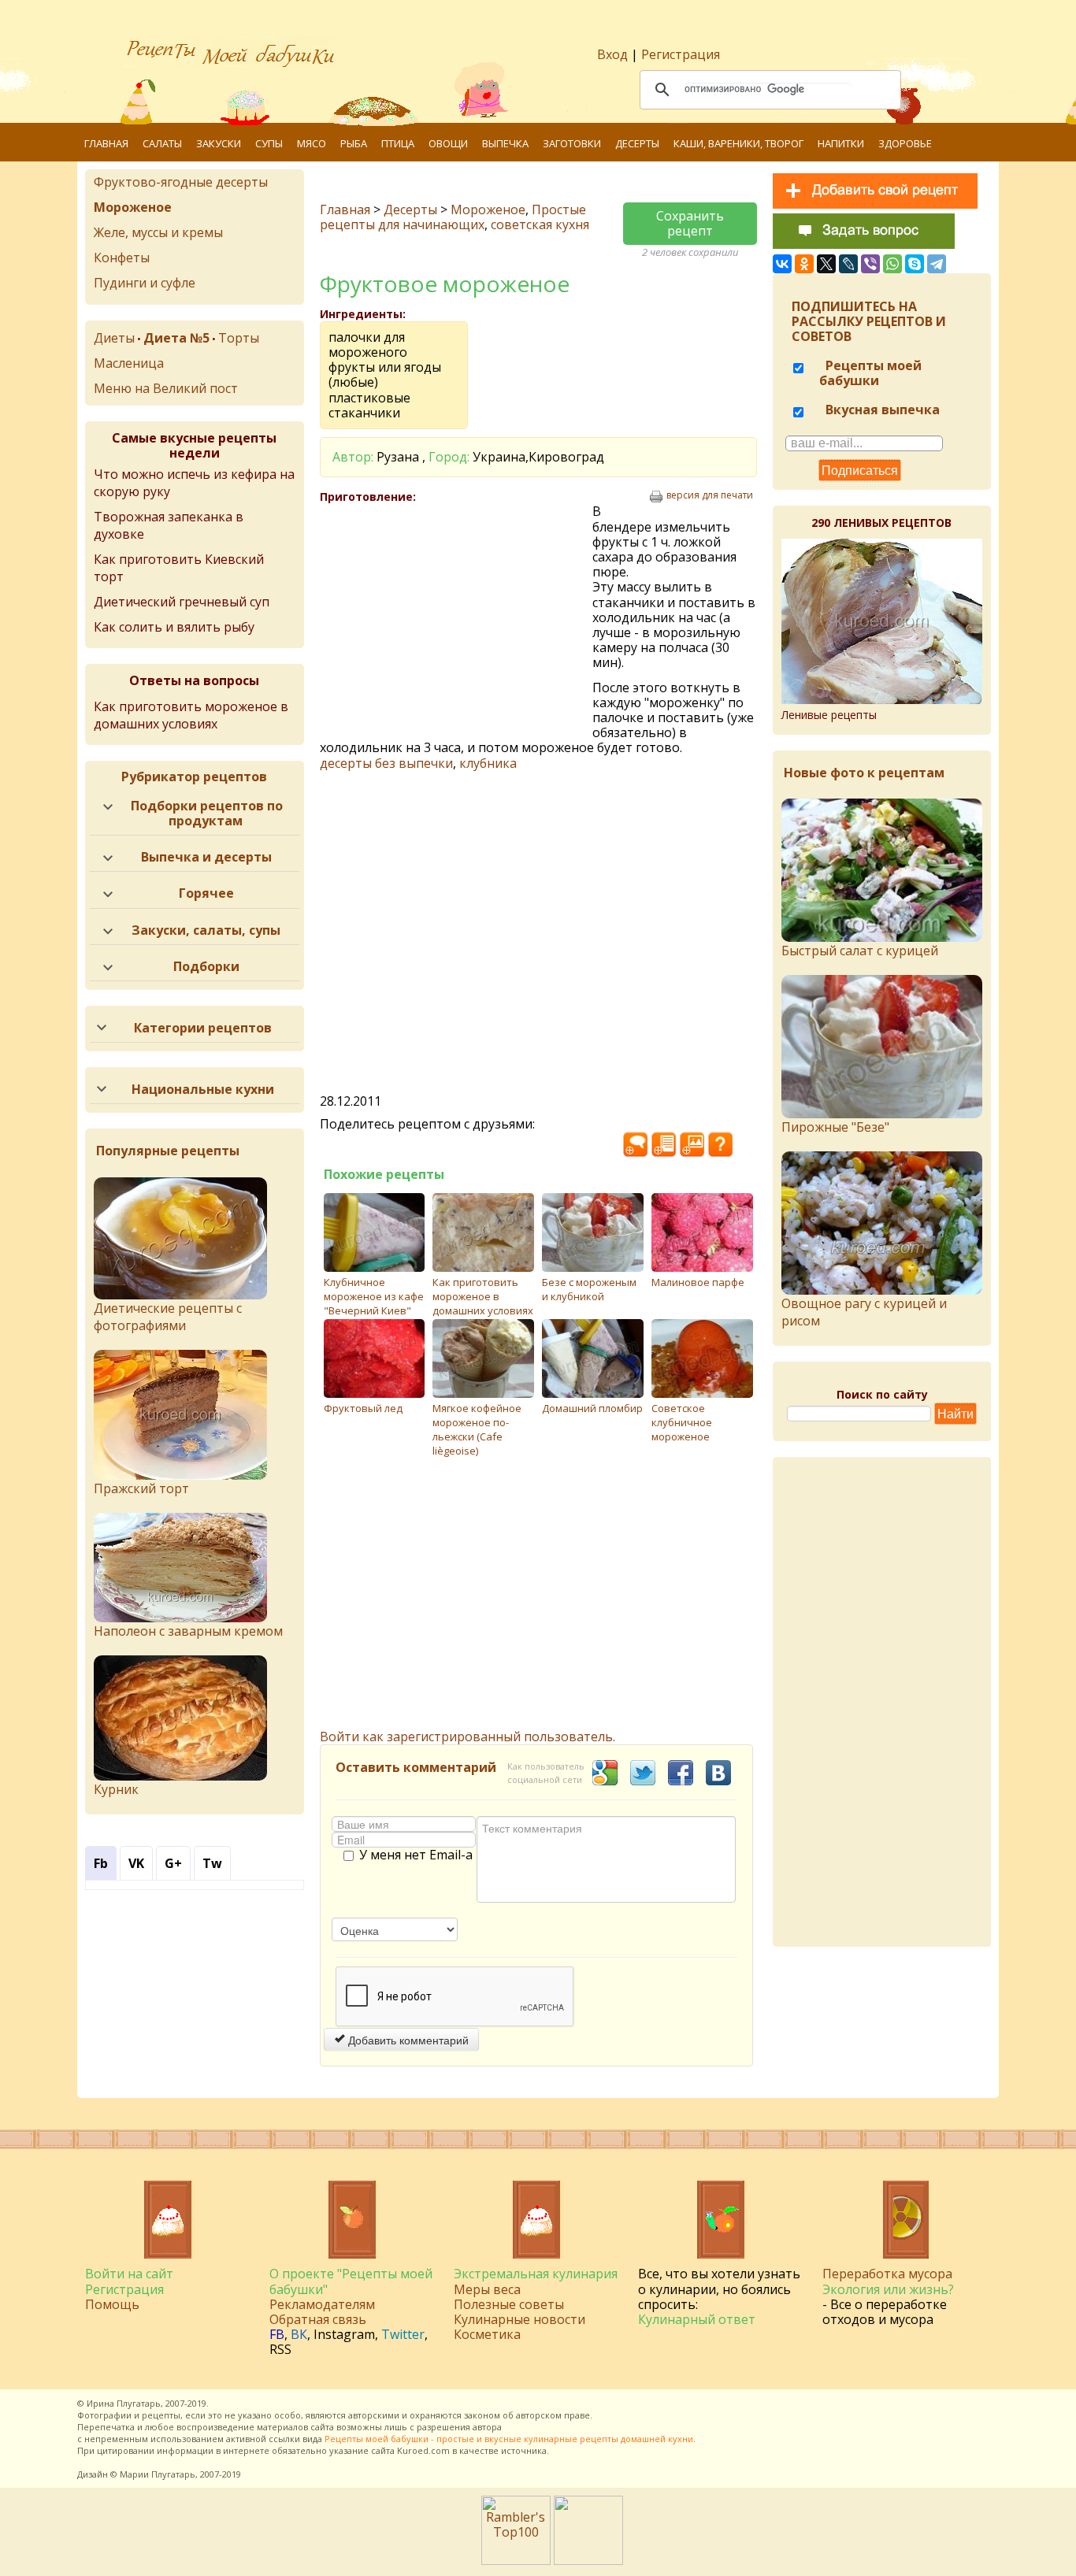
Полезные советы (509, 2304)
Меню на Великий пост (166, 388)
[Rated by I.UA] (588, 2560)
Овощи (448, 143)
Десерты (637, 143)
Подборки (206, 966)
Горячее (206, 893)
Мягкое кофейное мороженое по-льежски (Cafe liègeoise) (477, 1429)
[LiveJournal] (848, 264)
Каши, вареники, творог (738, 143)
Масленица (129, 363)
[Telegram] (937, 264)
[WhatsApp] (892, 264)
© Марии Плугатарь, (154, 2474)
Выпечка (505, 143)
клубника (488, 763)
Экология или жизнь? (888, 2289)
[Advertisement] (456, 618)
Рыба (354, 143)
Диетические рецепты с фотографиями (168, 1317)
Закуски (219, 143)
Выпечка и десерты (206, 857)
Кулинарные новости (519, 2319)
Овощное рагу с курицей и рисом (864, 1312)
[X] (826, 264)
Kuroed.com (423, 2450)
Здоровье (905, 143)
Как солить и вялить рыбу (174, 627)
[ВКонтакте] (782, 264)
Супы (269, 143)
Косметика (487, 2334)
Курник (116, 1789)
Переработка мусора (887, 2274)
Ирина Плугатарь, (125, 2403)
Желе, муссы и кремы (158, 232)
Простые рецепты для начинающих (453, 217)
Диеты (114, 338)
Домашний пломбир (592, 1408)
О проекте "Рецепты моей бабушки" (351, 2281)
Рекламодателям (322, 2304)
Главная (106, 143)
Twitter (403, 2334)
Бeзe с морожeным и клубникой (589, 1289)
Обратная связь (318, 2319)
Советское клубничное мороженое (682, 1422)
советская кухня (540, 224)
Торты (239, 338)
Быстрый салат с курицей (860, 951)
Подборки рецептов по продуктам (207, 813)
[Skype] (915, 264)
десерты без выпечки (386, 763)
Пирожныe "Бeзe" (835, 1127)
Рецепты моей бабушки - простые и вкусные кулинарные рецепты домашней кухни (509, 2439)
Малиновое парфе (698, 1282)
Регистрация (681, 54)
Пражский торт (141, 1488)
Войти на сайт (129, 2274)
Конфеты (122, 258)
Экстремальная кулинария (536, 2274)
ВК (299, 2334)
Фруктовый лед (363, 1408)
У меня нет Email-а (416, 1855)
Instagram (344, 2334)
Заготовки (572, 143)
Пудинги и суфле (145, 283)
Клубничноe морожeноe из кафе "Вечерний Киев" (374, 1296)
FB (277, 2334)
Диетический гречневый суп (182, 602)
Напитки (841, 143)
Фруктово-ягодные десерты (181, 182)
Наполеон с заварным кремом (188, 1631)
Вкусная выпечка (881, 410)
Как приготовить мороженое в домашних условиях (483, 1296)
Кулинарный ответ (697, 2319)
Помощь (112, 2304)
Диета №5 (176, 338)
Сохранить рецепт (690, 223)
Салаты (162, 143)
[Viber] (870, 264)
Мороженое (488, 209)
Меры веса (487, 2289)
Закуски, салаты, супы (206, 930)
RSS (280, 2349)
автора (487, 2427)
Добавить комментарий (407, 2040)
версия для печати (710, 495)
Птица (398, 143)
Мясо (312, 143)
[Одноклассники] (804, 264)
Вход (612, 54)
